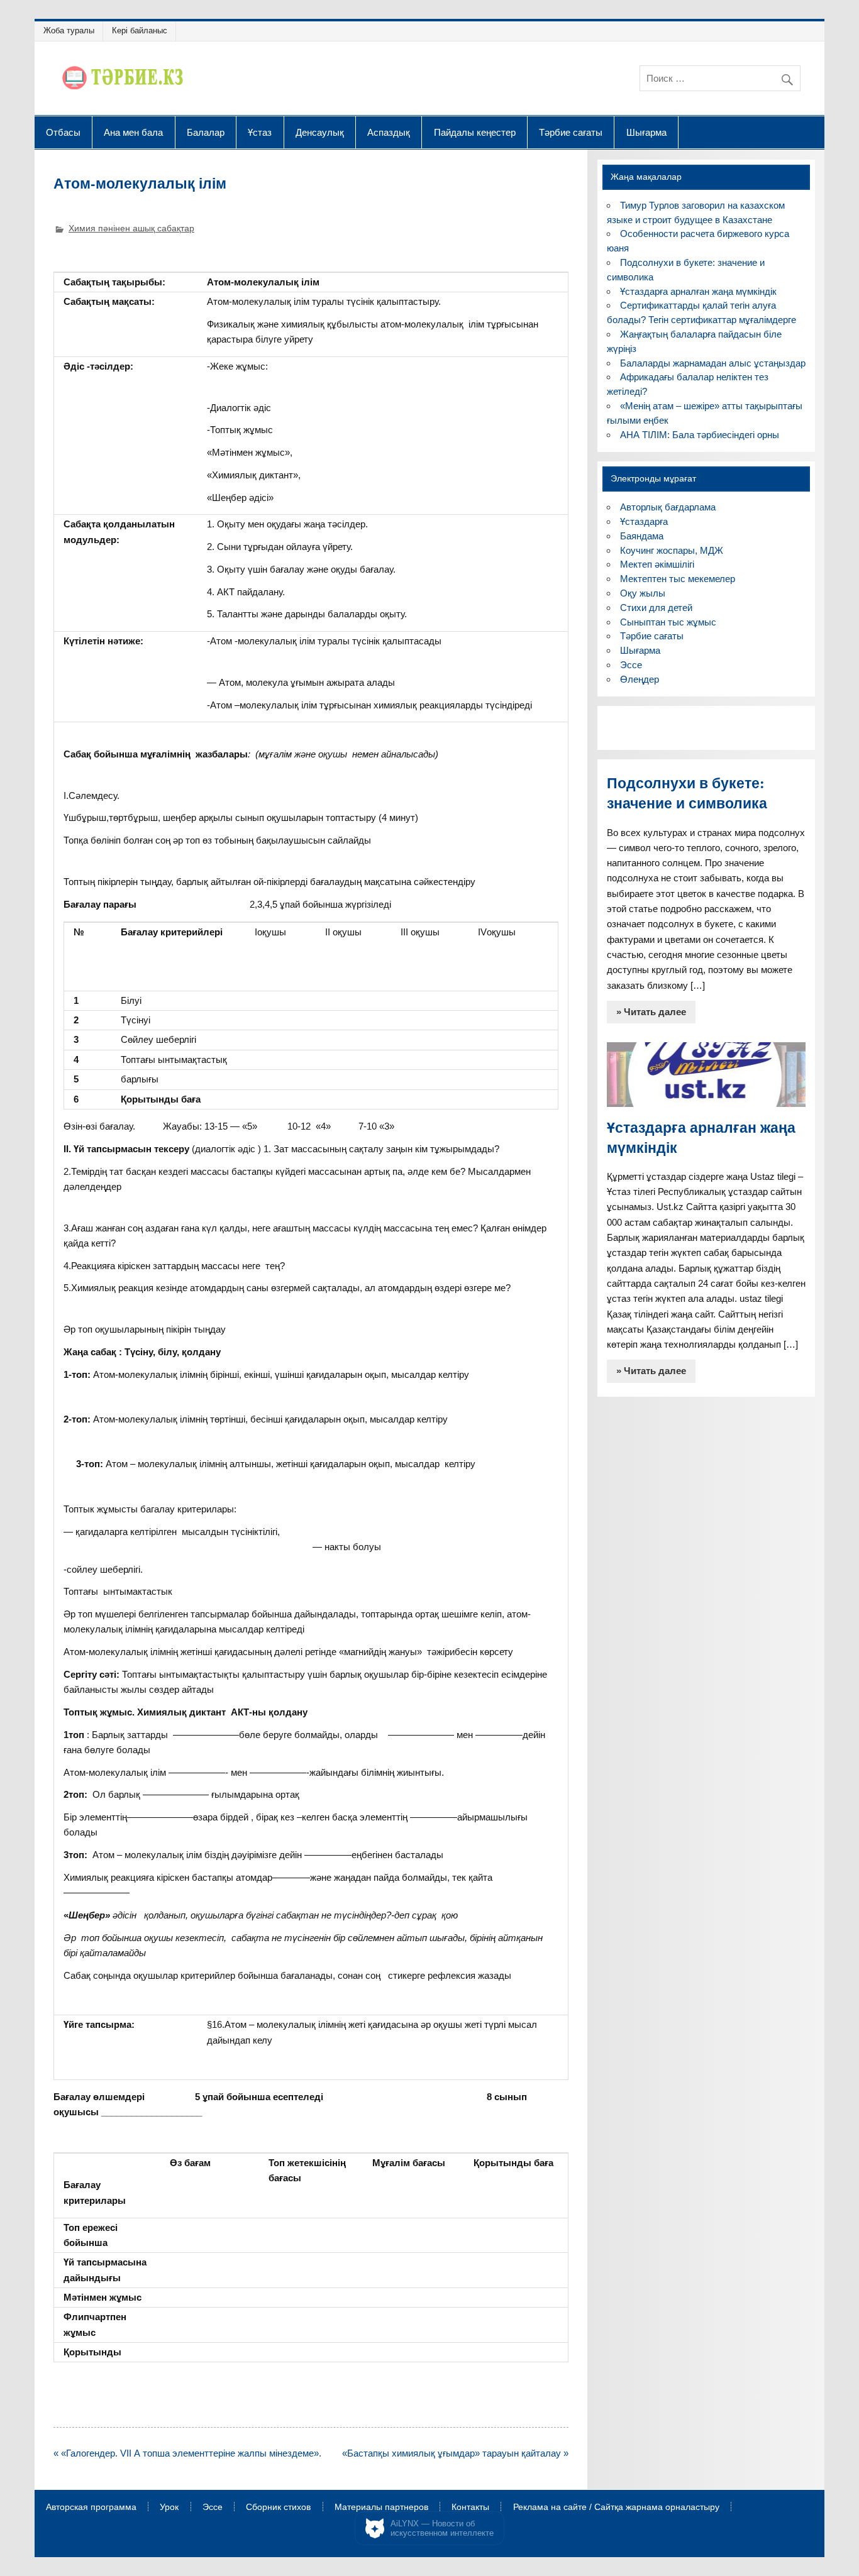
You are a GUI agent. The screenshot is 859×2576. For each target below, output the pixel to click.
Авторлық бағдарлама (668, 507)
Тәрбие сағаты (571, 132)
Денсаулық (320, 132)
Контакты (470, 2507)
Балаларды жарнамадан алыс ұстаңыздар (713, 363)
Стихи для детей (656, 608)
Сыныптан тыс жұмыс (668, 622)
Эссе (631, 665)
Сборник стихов (278, 2507)
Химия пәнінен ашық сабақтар (131, 228)
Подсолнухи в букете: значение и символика (687, 793)
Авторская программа (91, 2507)
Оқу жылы (643, 593)
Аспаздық (389, 132)
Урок (169, 2507)
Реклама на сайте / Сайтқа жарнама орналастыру (616, 2507)
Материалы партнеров (381, 2507)
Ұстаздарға (644, 521)
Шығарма (646, 132)
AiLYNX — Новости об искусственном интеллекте (442, 2529)
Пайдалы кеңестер (475, 132)
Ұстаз (260, 132)
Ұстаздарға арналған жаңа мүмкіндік (698, 291)
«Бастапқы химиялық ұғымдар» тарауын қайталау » (455, 2453)
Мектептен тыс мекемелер (678, 579)
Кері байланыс (140, 30)
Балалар (206, 132)
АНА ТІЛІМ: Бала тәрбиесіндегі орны (700, 435)
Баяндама (642, 536)
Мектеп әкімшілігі (657, 564)
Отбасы (63, 132)
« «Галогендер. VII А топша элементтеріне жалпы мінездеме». (187, 2453)
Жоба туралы (69, 30)
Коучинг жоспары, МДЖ (672, 550)
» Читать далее (651, 1012)
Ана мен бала (133, 132)
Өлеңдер (640, 679)
